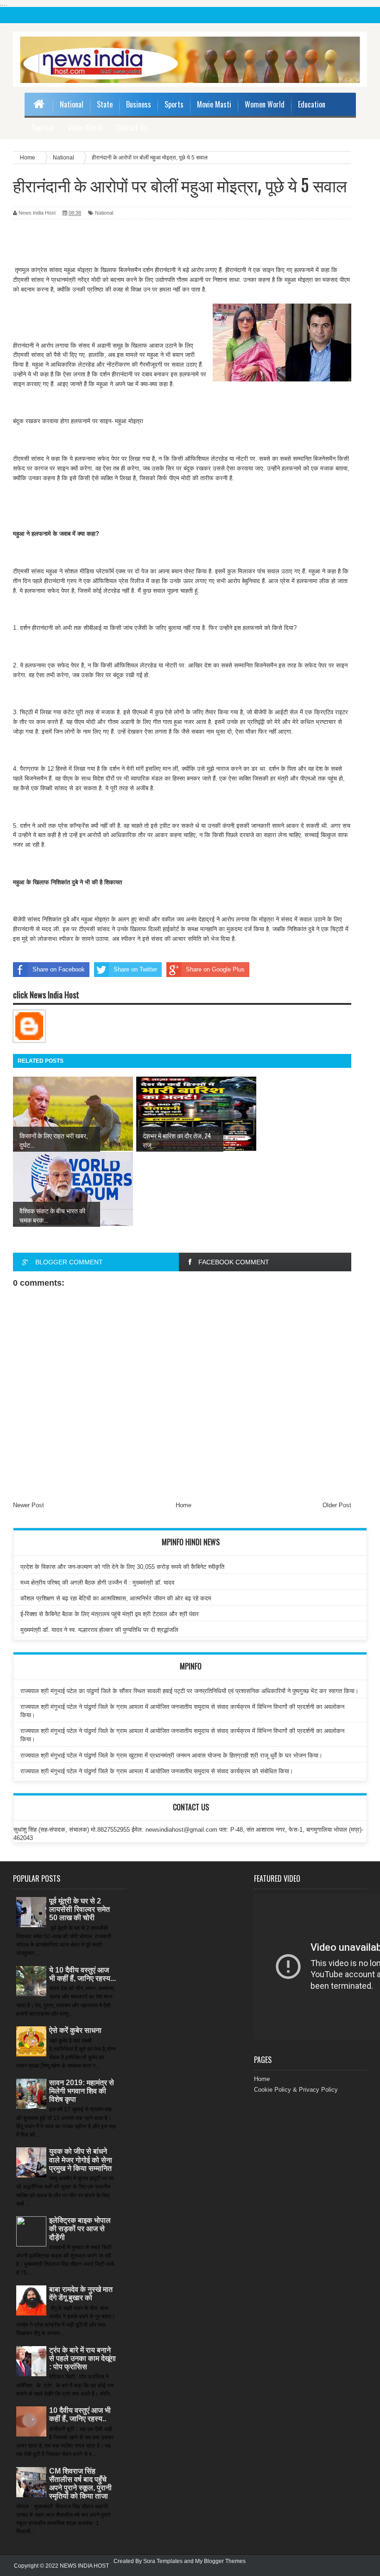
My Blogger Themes (220, 2561)
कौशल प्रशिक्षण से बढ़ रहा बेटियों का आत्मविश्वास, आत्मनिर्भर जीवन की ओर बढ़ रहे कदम (116, 1598)
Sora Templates (163, 2561)
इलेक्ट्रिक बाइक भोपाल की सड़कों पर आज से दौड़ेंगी (80, 2229)
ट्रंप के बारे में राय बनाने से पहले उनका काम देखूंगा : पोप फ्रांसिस (82, 2358)
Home (184, 1505)
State (105, 104)
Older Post (337, 1505)
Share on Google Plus (215, 969)
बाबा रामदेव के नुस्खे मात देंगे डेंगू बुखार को (81, 2294)
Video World (85, 127)
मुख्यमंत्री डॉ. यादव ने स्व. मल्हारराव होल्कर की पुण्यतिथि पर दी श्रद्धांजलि (99, 1630)
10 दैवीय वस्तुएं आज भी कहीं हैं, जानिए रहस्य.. (80, 2414)
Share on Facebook (59, 969)
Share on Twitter (135, 969)
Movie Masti (214, 104)
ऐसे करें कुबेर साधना (75, 2030)
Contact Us (132, 127)
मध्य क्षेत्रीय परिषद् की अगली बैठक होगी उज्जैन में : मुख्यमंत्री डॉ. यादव (97, 1583)
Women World (265, 104)
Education (312, 104)
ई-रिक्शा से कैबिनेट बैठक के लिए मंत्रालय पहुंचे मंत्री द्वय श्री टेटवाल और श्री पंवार (110, 1614)
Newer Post (28, 1505)
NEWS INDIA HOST (84, 2566)
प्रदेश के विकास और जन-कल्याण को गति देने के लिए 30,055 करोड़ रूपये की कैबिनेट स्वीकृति (122, 1567)
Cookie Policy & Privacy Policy (296, 2090)
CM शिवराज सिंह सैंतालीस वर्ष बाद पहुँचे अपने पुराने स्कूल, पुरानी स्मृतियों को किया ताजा (80, 2484)
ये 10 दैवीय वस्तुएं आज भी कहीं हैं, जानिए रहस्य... (82, 1974)
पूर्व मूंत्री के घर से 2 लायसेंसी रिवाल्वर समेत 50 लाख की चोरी (79, 1909)
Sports (174, 104)
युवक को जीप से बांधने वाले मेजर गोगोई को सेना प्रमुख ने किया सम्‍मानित (81, 2160)
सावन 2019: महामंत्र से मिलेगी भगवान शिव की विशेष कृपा (82, 2091)
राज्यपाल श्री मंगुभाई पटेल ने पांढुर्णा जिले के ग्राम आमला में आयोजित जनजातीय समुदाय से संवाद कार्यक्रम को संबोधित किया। (157, 1771)
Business (139, 104)
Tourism (43, 127)
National (72, 104)
